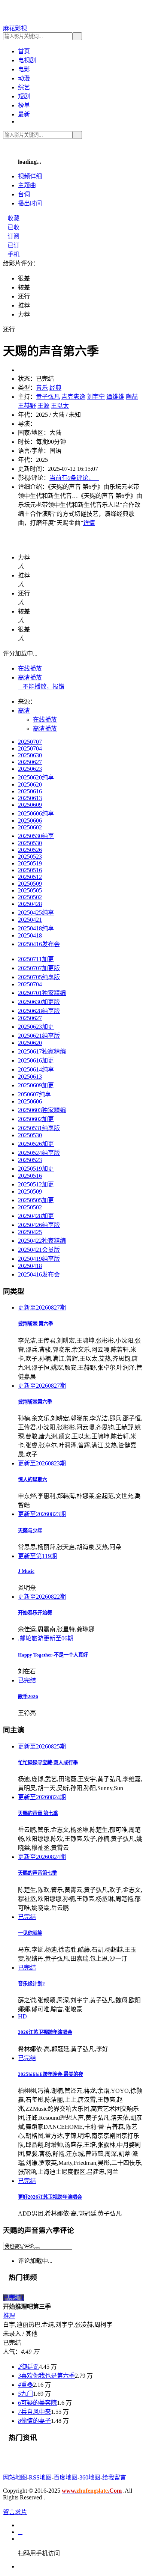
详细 (30, 176)
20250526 (30, 850)
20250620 (30, 785)
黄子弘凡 (48, 397)
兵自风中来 (34, 2412)
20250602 (30, 827)
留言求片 (15, 2512)
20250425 (30, 1232)
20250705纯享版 (39, 977)
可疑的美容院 (37, 2403)
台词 (24, 194)
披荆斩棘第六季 (35, 1402)
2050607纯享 (34, 1094)
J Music (26, 1571)
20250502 (30, 897)
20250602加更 (36, 1119)
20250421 (30, 920)
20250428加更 (36, 1216)
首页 (24, 51)
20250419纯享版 (39, 1259)
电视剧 (27, 60)
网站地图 (15, 2477)
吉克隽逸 (73, 397)
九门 (25, 2394)
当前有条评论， (74, 478)
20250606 (30, 821)
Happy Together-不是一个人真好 (53, 1655)
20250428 (30, 904)
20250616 (30, 791)
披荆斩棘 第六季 (36, 1324)
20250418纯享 (36, 928)
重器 (25, 2385)
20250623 (30, 769)
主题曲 (27, 185)
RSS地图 (40, 2477)
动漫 (24, 78)
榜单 (24, 105)
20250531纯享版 (39, 1128)
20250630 (30, 755)
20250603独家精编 (42, 1110)
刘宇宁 (96, 397)
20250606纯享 (36, 813)
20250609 (30, 805)
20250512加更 (36, 1184)
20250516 (30, 870)
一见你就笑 (30, 1933)
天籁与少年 (30, 1531)
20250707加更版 (39, 968)
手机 (11, 254)
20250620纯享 (36, 777)
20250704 (30, 748)
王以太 (60, 406)
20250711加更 (36, 959)
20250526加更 (36, 1144)
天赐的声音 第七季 (38, 1813)
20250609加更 (36, 1085)
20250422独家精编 (42, 1241)
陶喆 (132, 397)
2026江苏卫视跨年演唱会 (45, 2032)
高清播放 (30, 678)
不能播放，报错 (41, 687)
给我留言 (114, 2477)
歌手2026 (28, 1696)
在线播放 (30, 668)
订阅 (11, 236)
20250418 (30, 935)
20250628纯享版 (39, 1011)
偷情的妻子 (34, 2421)
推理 (9, 2316)
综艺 (24, 87)
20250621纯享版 (39, 1036)
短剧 (24, 96)
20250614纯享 (36, 1069)
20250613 (30, 798)
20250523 (30, 857)
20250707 (30, 742)
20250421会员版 (39, 1250)
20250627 (30, 762)
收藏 (11, 218)
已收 (11, 227)
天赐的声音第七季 (37, 1873)
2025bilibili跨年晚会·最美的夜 (51, 2074)
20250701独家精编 (42, 993)
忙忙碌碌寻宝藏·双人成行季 (48, 1763)
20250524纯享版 (39, 1153)
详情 (89, 523)
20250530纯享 (36, 836)
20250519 (30, 863)
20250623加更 (36, 1027)
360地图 (90, 2477)
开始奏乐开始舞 (35, 1613)
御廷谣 (28, 2367)
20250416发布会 (39, 944)
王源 (43, 406)
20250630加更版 (39, 1002)
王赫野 (27, 406)
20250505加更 (36, 1200)
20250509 (30, 884)
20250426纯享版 (39, 1225)
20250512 (30, 877)
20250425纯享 (36, 913)
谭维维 (115, 397)
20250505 (30, 890)
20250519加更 (36, 1169)
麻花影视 (15, 28)
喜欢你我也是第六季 (46, 2376)
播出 (30, 203)
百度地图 (66, 2477)
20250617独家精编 (42, 1051)
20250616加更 (36, 1060)
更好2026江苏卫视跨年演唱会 (50, 2197)
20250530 (30, 843)
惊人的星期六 (33, 1479)
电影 (24, 69)
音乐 (42, 388)
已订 (11, 245)
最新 (24, 114)
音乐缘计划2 (31, 1984)
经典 (55, 388)
